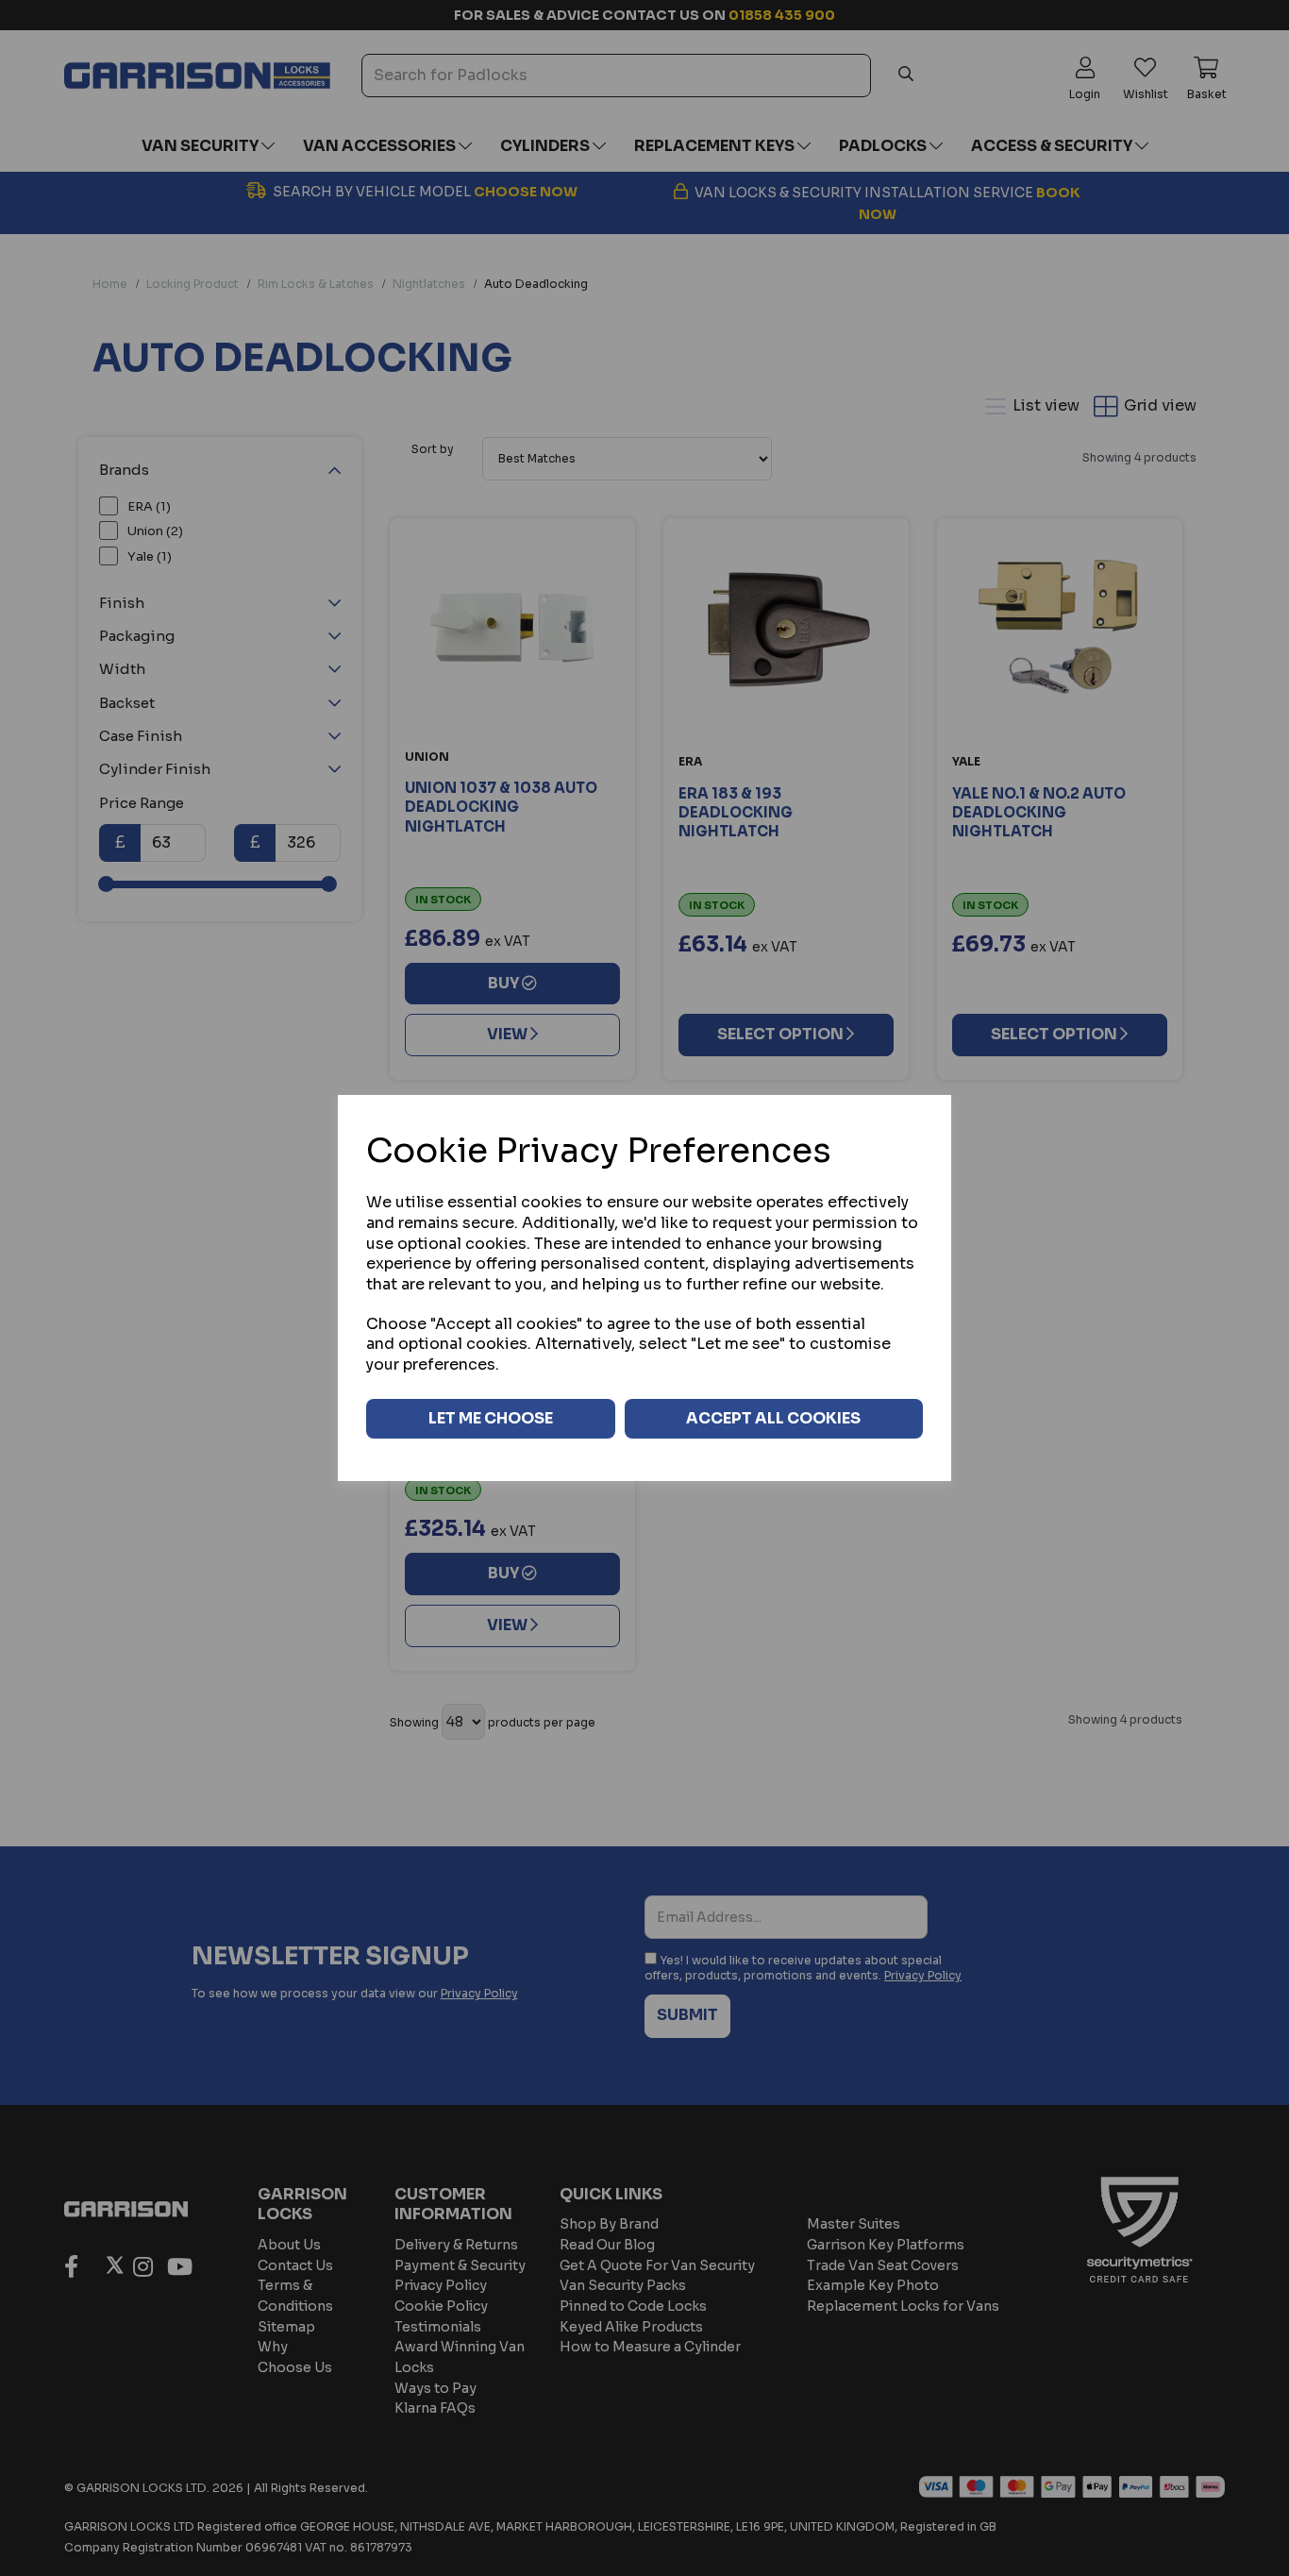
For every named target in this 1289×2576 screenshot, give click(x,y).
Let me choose (491, 1418)
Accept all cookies (773, 1418)
